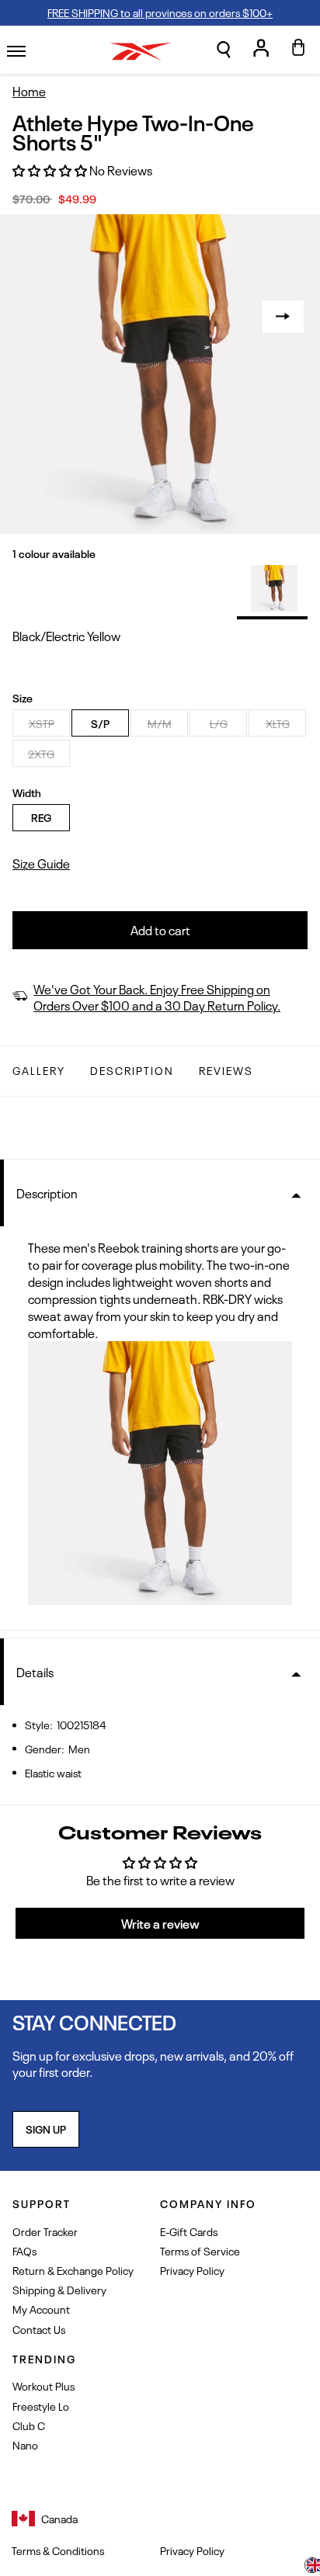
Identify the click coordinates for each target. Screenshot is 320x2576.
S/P (100, 723)
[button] (224, 50)
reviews (226, 1070)
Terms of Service (200, 2250)
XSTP (42, 723)
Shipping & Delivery (59, 2289)
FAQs (24, 2250)
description (132, 1070)
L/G (219, 723)
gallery (39, 1070)
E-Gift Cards (189, 2231)
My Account (41, 2309)
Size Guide (41, 863)
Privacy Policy (192, 2270)
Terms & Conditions (58, 2550)
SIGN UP (46, 2129)
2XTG (41, 753)
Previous (37, 317)
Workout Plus (43, 2385)
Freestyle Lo (41, 2406)
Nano (25, 2444)
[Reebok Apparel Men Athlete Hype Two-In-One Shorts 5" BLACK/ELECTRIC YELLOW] (274, 588)
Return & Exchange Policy (73, 2270)
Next (283, 317)
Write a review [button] (160, 1923)
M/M (160, 723)
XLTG (278, 723)
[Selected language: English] (312, 2567)
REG (41, 817)
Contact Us (39, 2329)
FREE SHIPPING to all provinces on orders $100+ (160, 12)
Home (29, 91)
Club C (29, 2425)
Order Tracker (45, 2231)
